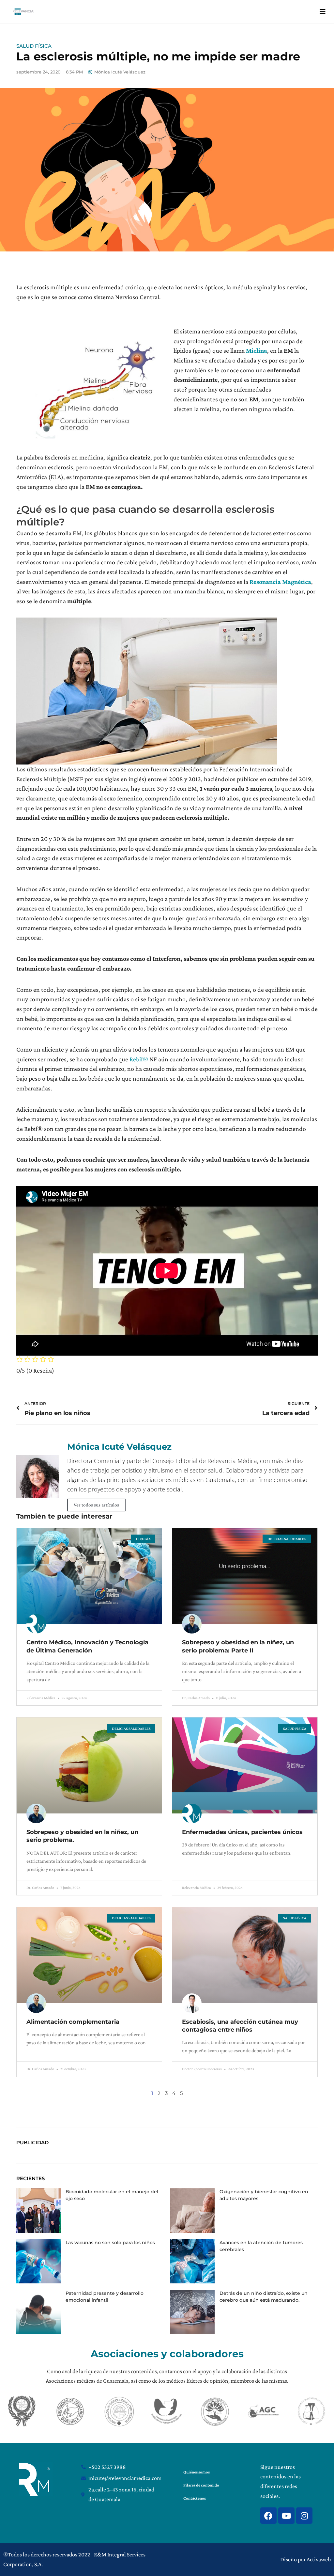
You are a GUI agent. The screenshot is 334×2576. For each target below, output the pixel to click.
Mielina (257, 350)
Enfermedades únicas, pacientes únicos (242, 1832)
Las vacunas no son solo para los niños (110, 2243)
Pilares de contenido (201, 2485)
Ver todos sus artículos (96, 1505)
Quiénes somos (197, 2472)
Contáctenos (195, 2498)
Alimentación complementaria (73, 2022)
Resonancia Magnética (280, 582)
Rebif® (139, 1059)
